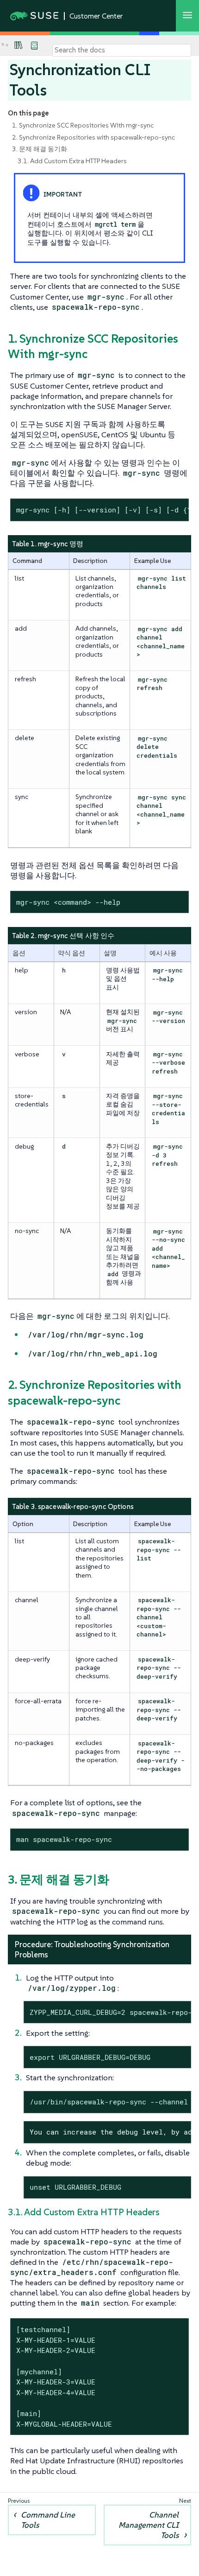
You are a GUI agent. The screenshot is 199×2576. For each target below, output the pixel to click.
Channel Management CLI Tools (149, 2525)
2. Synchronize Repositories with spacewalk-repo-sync (93, 137)
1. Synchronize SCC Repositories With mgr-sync (83, 125)
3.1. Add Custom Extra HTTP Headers (72, 161)
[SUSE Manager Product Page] (19, 45)
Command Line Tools (48, 2520)
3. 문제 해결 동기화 (40, 149)
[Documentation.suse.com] (7, 45)
